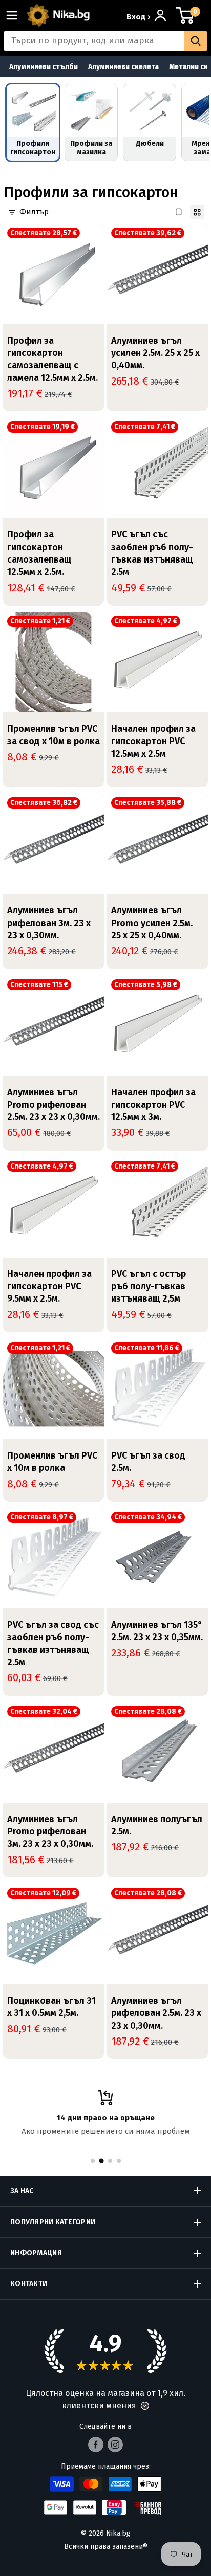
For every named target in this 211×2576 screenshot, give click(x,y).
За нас (22, 2191)
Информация (36, 2253)
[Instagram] (115, 2445)
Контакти (29, 2284)
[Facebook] (96, 2445)
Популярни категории (53, 2222)
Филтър (34, 212)
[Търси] (195, 41)
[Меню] (16, 15)
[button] (145, 2406)
